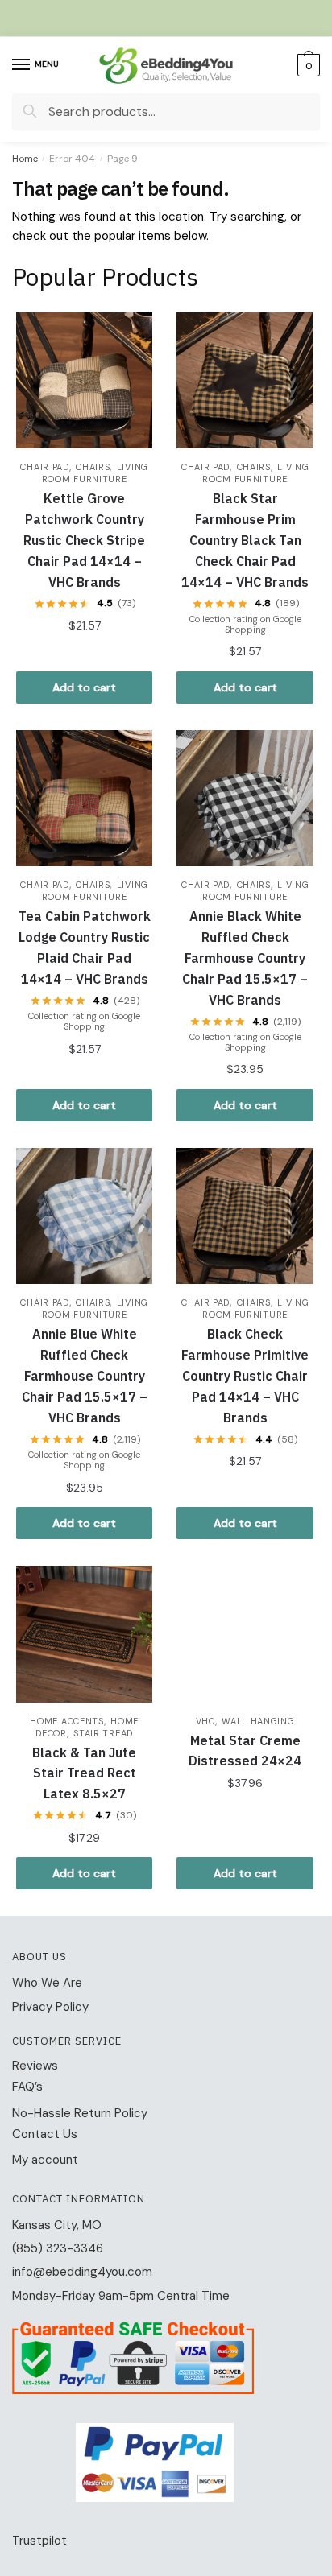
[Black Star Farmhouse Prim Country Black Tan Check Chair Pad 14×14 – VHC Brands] (245, 380)
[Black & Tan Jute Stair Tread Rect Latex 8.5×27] (84, 1634)
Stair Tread (103, 1733)
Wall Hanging (258, 1721)
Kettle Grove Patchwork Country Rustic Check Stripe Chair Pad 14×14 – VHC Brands (84, 540)
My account (45, 2160)
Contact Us (45, 2134)
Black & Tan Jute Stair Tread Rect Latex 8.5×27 (84, 1773)
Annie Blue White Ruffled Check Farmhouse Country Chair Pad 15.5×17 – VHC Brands (85, 1376)
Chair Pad (44, 467)
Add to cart (84, 687)
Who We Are (47, 1983)
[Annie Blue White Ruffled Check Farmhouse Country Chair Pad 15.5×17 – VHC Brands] (84, 1216)
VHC (205, 1721)
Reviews (35, 2066)
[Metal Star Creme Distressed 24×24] (245, 1634)
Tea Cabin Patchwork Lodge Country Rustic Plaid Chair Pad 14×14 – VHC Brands (85, 947)
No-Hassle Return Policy (80, 2113)
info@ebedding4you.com (82, 2272)
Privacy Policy (50, 2007)
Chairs (93, 467)
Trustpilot (39, 2541)
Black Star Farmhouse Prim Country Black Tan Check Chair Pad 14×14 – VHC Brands (245, 540)
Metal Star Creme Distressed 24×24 (245, 1751)
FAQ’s (27, 2087)
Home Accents (66, 1721)
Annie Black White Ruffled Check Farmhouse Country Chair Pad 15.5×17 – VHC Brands (245, 958)
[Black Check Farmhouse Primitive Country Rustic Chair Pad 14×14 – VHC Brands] (245, 1216)
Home (25, 159)
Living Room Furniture (95, 473)
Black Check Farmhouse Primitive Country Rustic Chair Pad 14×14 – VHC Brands (245, 1376)
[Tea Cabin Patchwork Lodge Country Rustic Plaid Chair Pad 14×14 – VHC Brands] (84, 798)
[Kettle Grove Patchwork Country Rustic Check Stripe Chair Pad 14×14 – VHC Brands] (84, 380)
